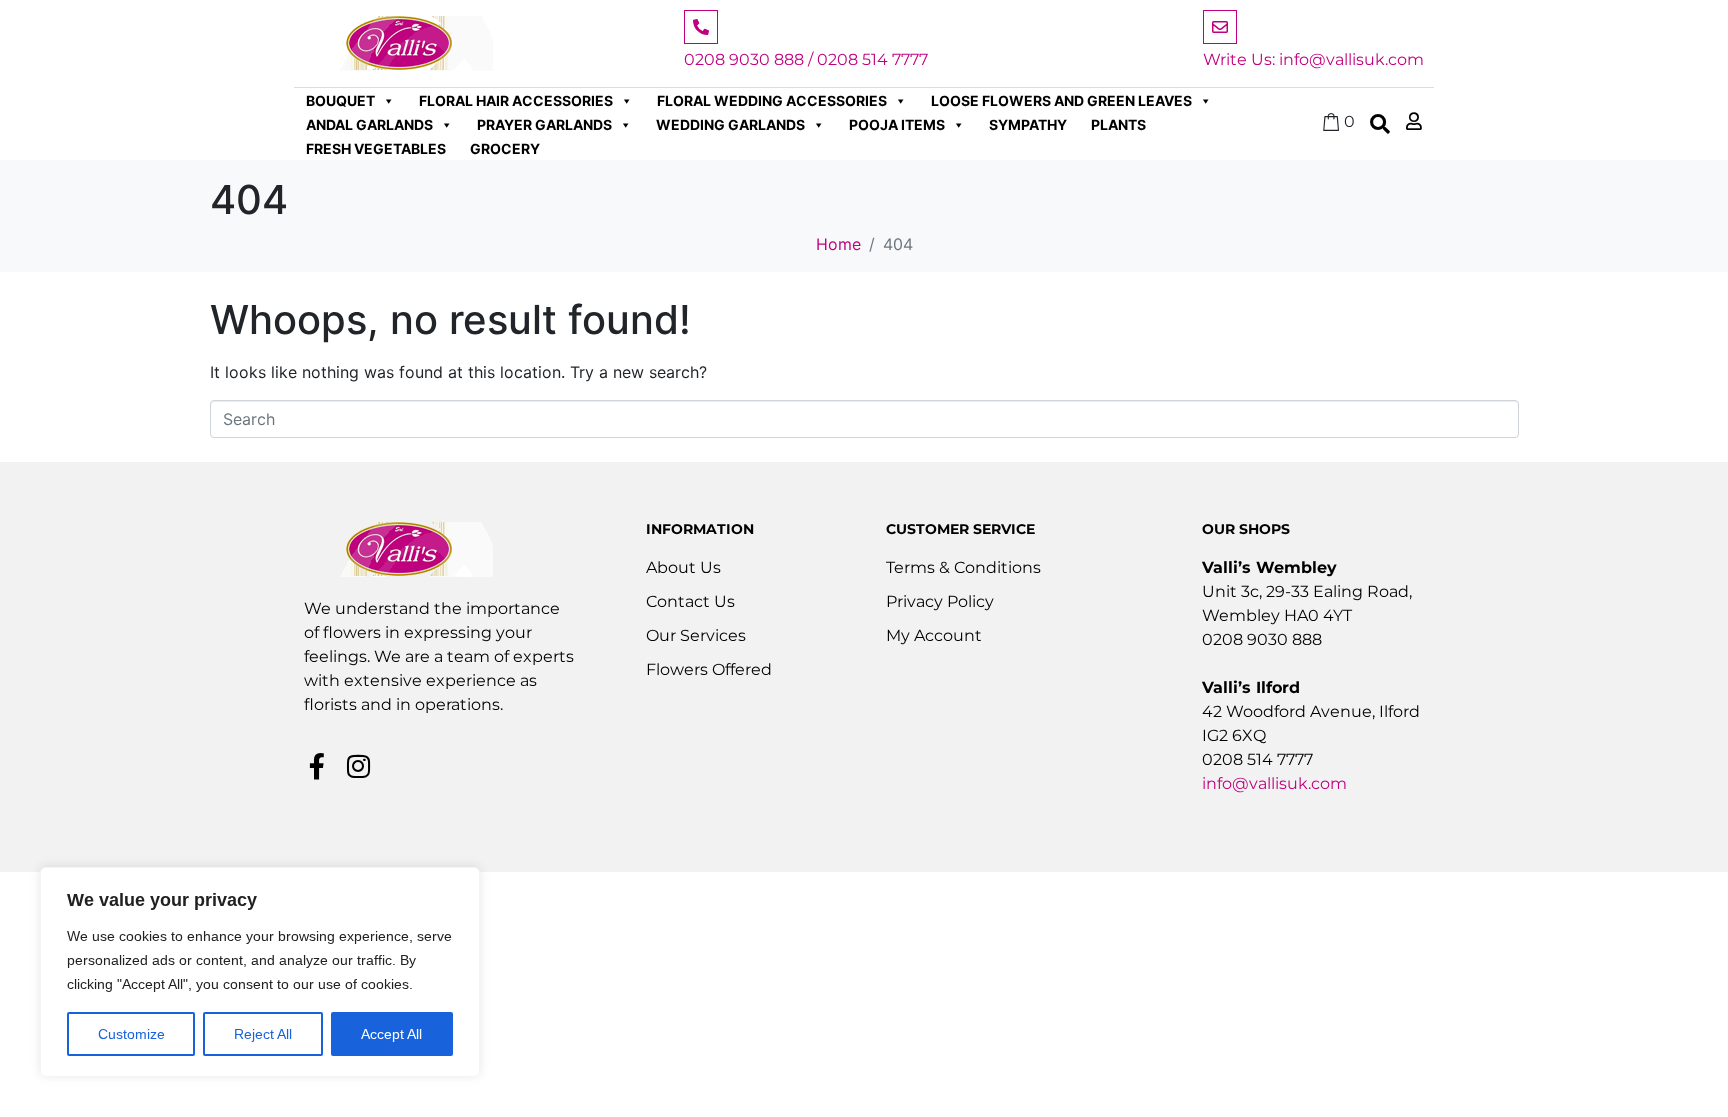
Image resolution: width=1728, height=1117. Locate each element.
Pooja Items (897, 124)
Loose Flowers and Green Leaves (1061, 100)
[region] (260, 972)
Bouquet (340, 100)
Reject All (263, 1034)
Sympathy (1028, 124)
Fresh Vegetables (376, 148)
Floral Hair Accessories (516, 100)
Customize (131, 1034)
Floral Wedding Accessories (772, 100)
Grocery (505, 148)
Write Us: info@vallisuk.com (1313, 59)
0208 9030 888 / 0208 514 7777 (806, 59)
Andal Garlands (369, 124)
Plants (1118, 124)
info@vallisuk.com (1274, 783)
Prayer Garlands (544, 124)
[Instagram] (358, 766)
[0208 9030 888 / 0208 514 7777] (701, 27)
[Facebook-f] (317, 766)
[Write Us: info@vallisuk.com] (1220, 27)
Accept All (391, 1034)
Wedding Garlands (730, 124)
